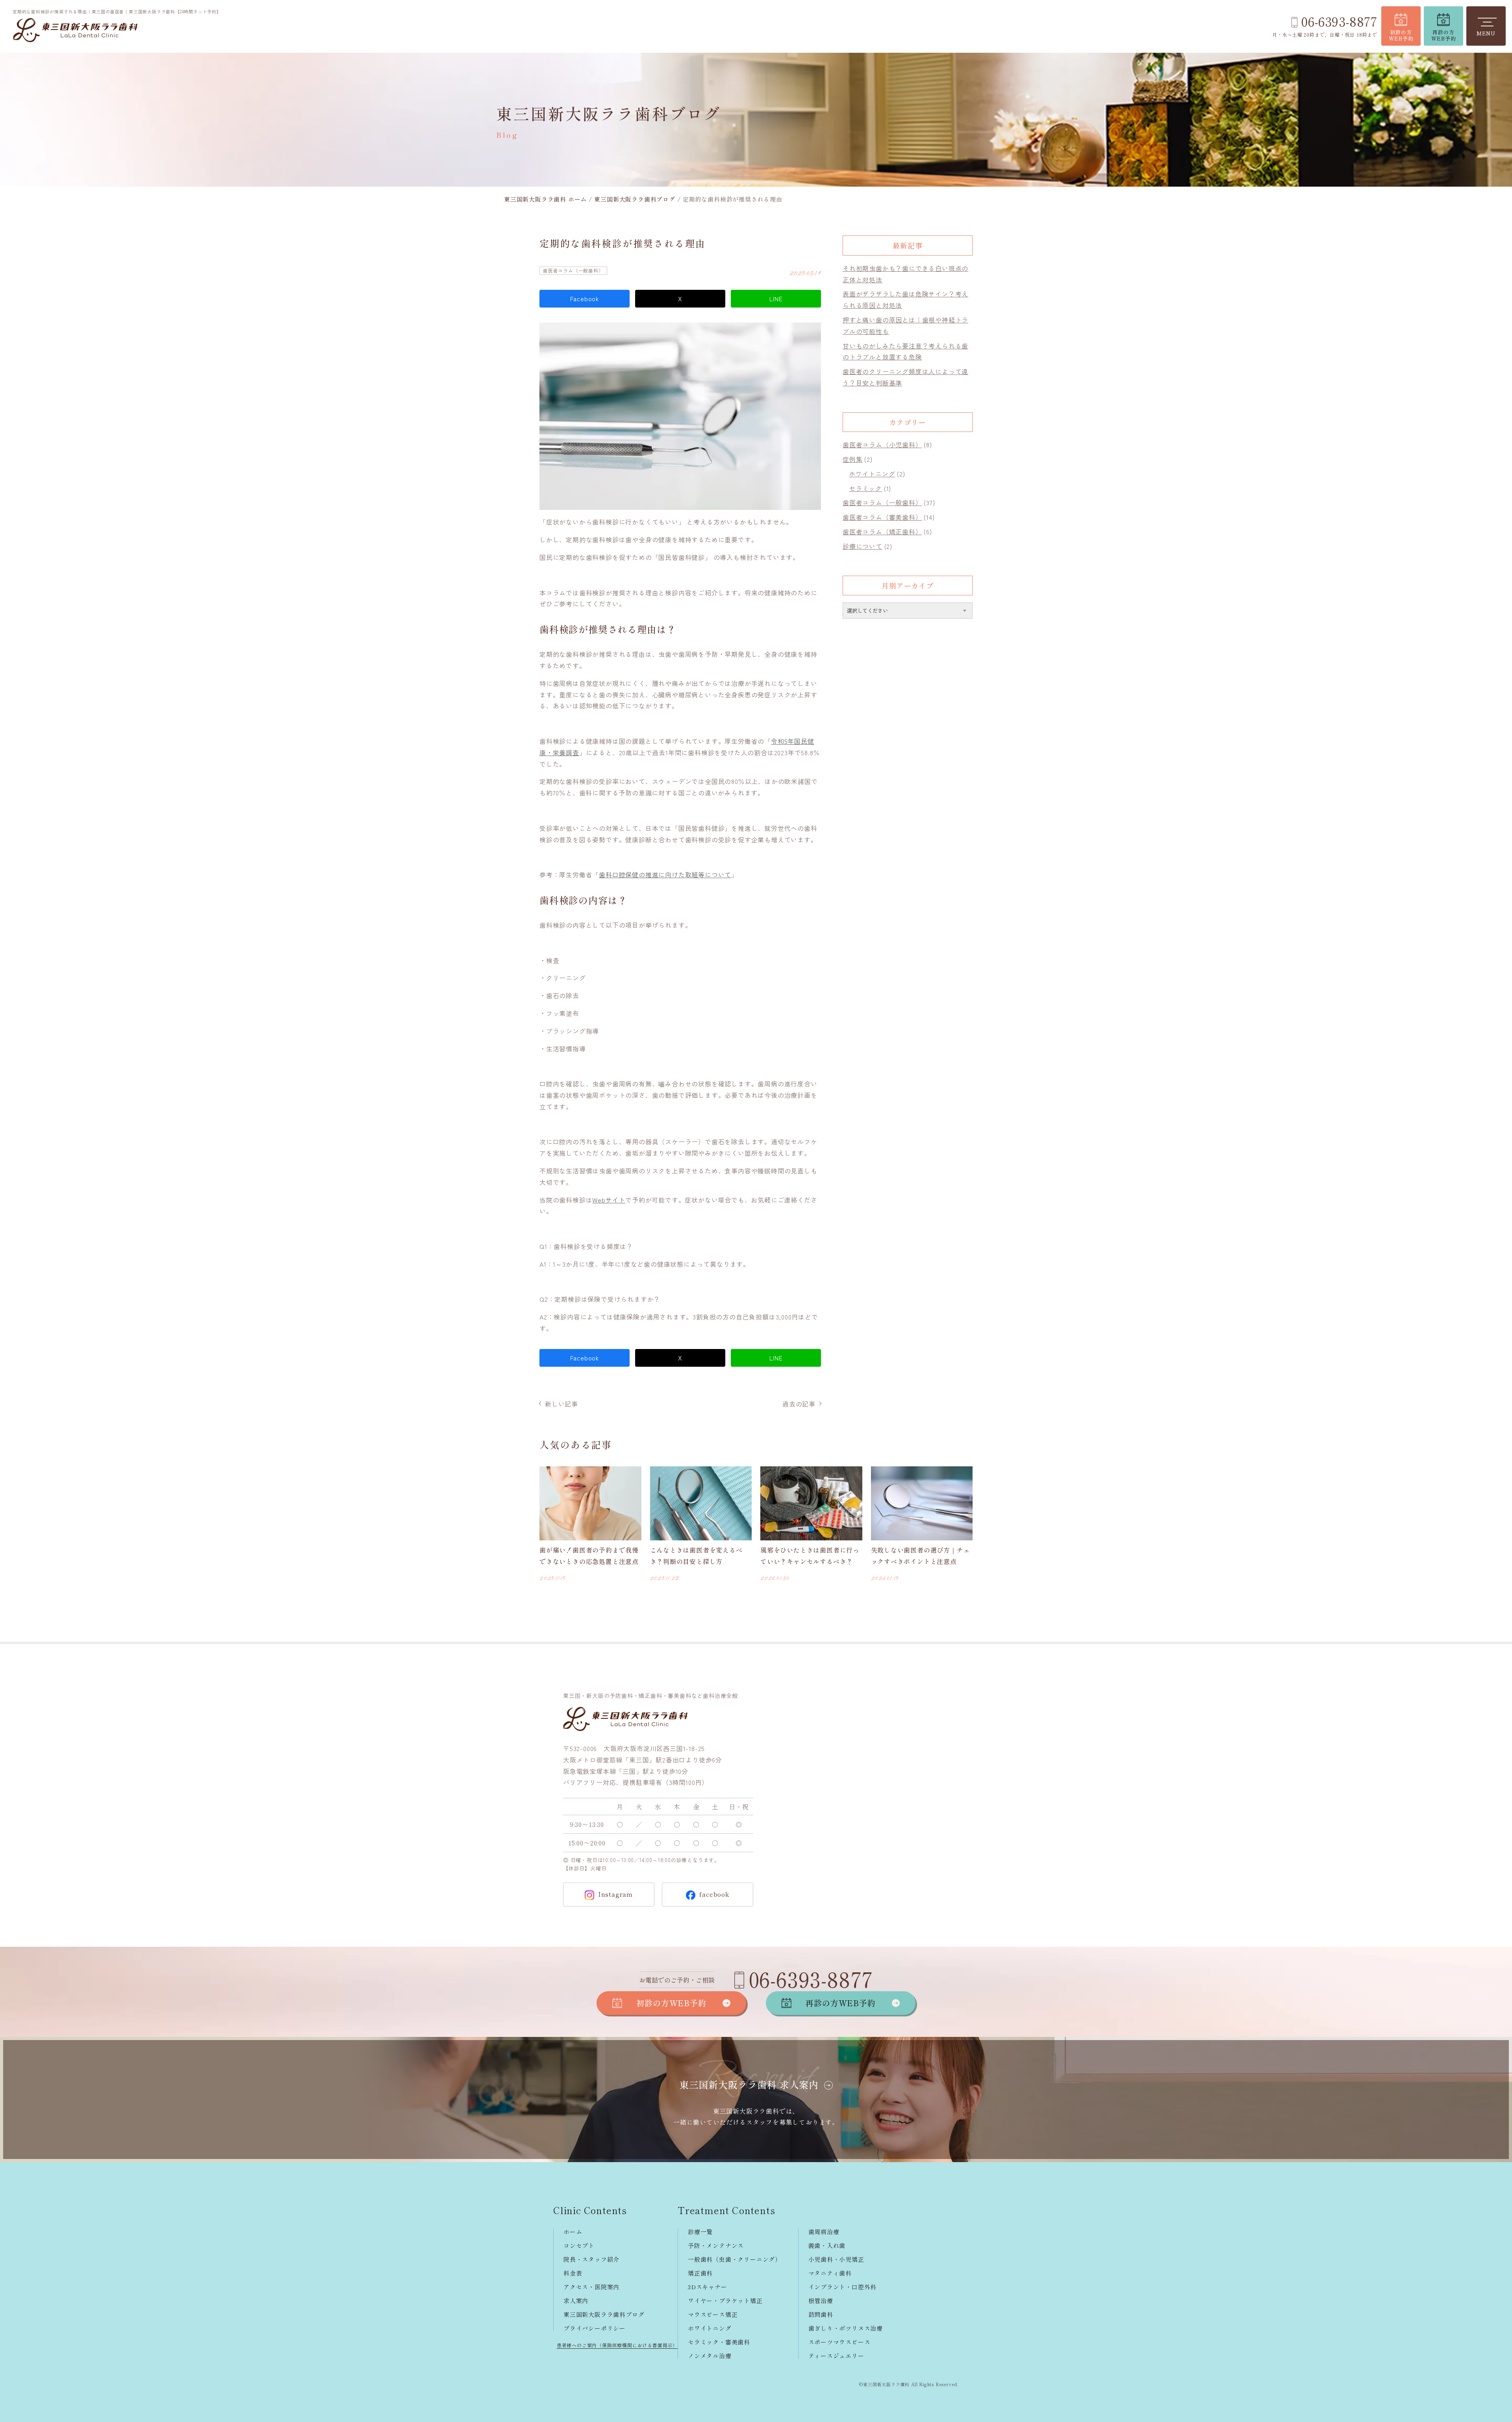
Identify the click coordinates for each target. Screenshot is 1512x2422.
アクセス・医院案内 (591, 2287)
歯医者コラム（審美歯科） (882, 517)
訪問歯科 (821, 2314)
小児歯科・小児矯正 (836, 2259)
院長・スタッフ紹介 (591, 2259)
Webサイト (609, 1200)
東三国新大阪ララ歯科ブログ (604, 2314)
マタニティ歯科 (830, 2273)
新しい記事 (561, 1404)
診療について (863, 546)
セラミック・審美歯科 (719, 2342)
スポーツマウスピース (839, 2342)
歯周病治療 (824, 2232)
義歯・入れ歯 (827, 2245)
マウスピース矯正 (713, 2314)
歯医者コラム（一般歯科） (573, 270)
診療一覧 (700, 2232)
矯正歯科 (700, 2273)
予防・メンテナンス (716, 2245)
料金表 (573, 2273)
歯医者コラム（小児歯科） (882, 445)
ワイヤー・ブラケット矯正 (725, 2301)
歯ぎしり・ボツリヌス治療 (846, 2328)
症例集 (852, 459)
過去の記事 (799, 1404)
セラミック (865, 488)
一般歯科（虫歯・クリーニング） (735, 2259)
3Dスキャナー (708, 2287)
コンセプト (579, 2245)
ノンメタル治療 (710, 2356)
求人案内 (576, 2301)
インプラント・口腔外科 (843, 2287)
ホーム (573, 2232)
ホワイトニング (872, 474)
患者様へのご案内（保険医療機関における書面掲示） (617, 2345)
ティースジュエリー (836, 2356)
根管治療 (821, 2301)
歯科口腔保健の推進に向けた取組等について (665, 875)
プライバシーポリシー (595, 2328)
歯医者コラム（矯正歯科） (882, 532)
